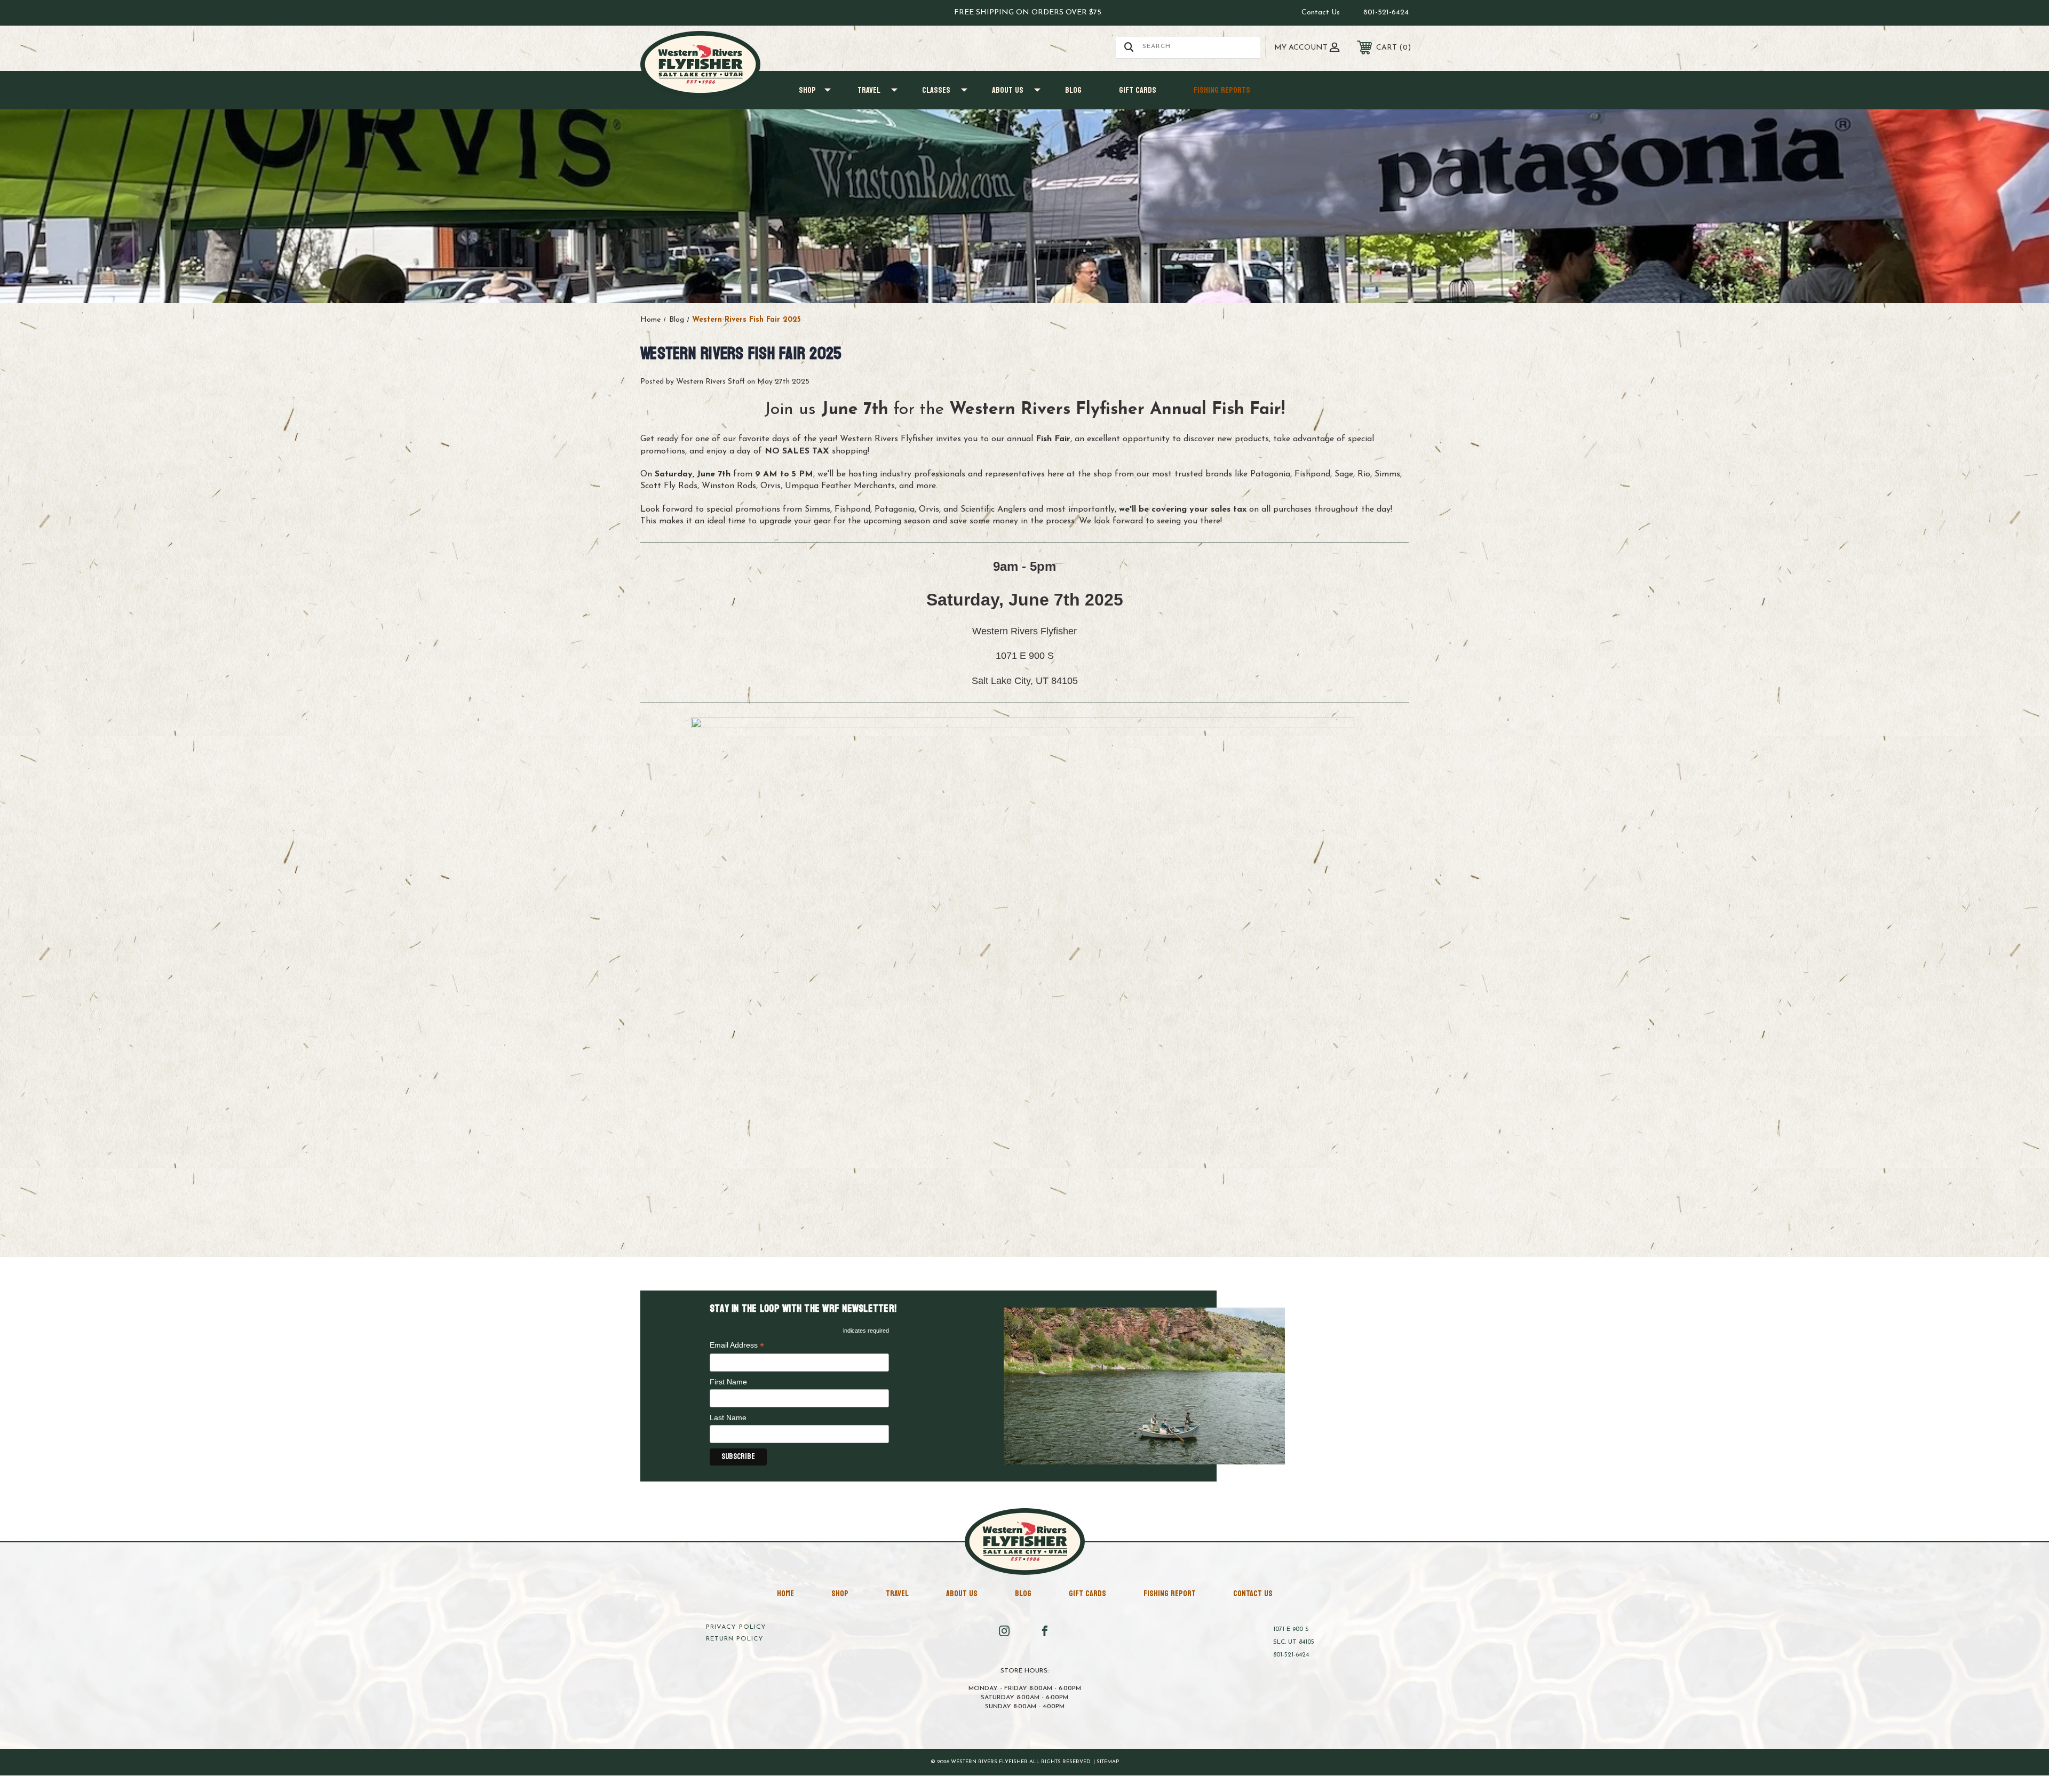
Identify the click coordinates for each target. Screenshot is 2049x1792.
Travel (869, 90)
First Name (728, 1382)
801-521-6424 (1386, 13)
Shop (807, 90)
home (785, 1593)
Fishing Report (1170, 1593)
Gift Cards (1138, 90)
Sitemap (1108, 1762)
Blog (1073, 90)
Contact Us (1321, 13)
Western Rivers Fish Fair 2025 (741, 354)
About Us (1008, 90)
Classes (936, 90)
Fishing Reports (1222, 90)
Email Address (737, 1346)
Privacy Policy (736, 1627)
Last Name (728, 1417)
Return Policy (735, 1639)
